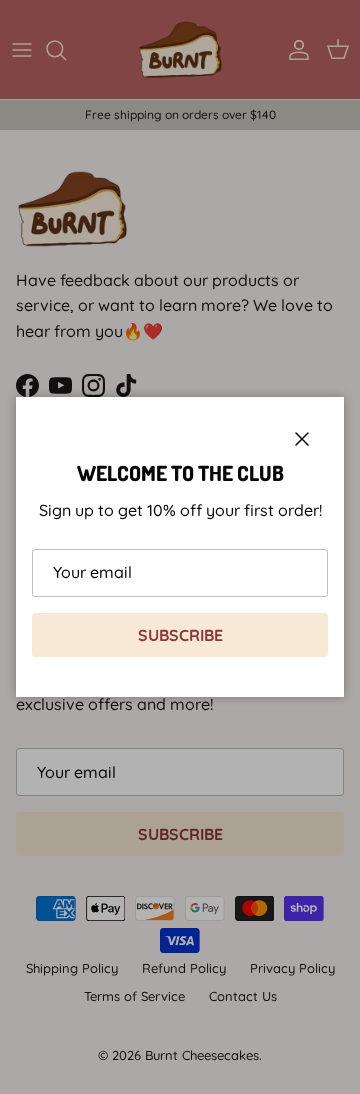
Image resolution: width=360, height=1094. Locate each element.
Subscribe (180, 635)
